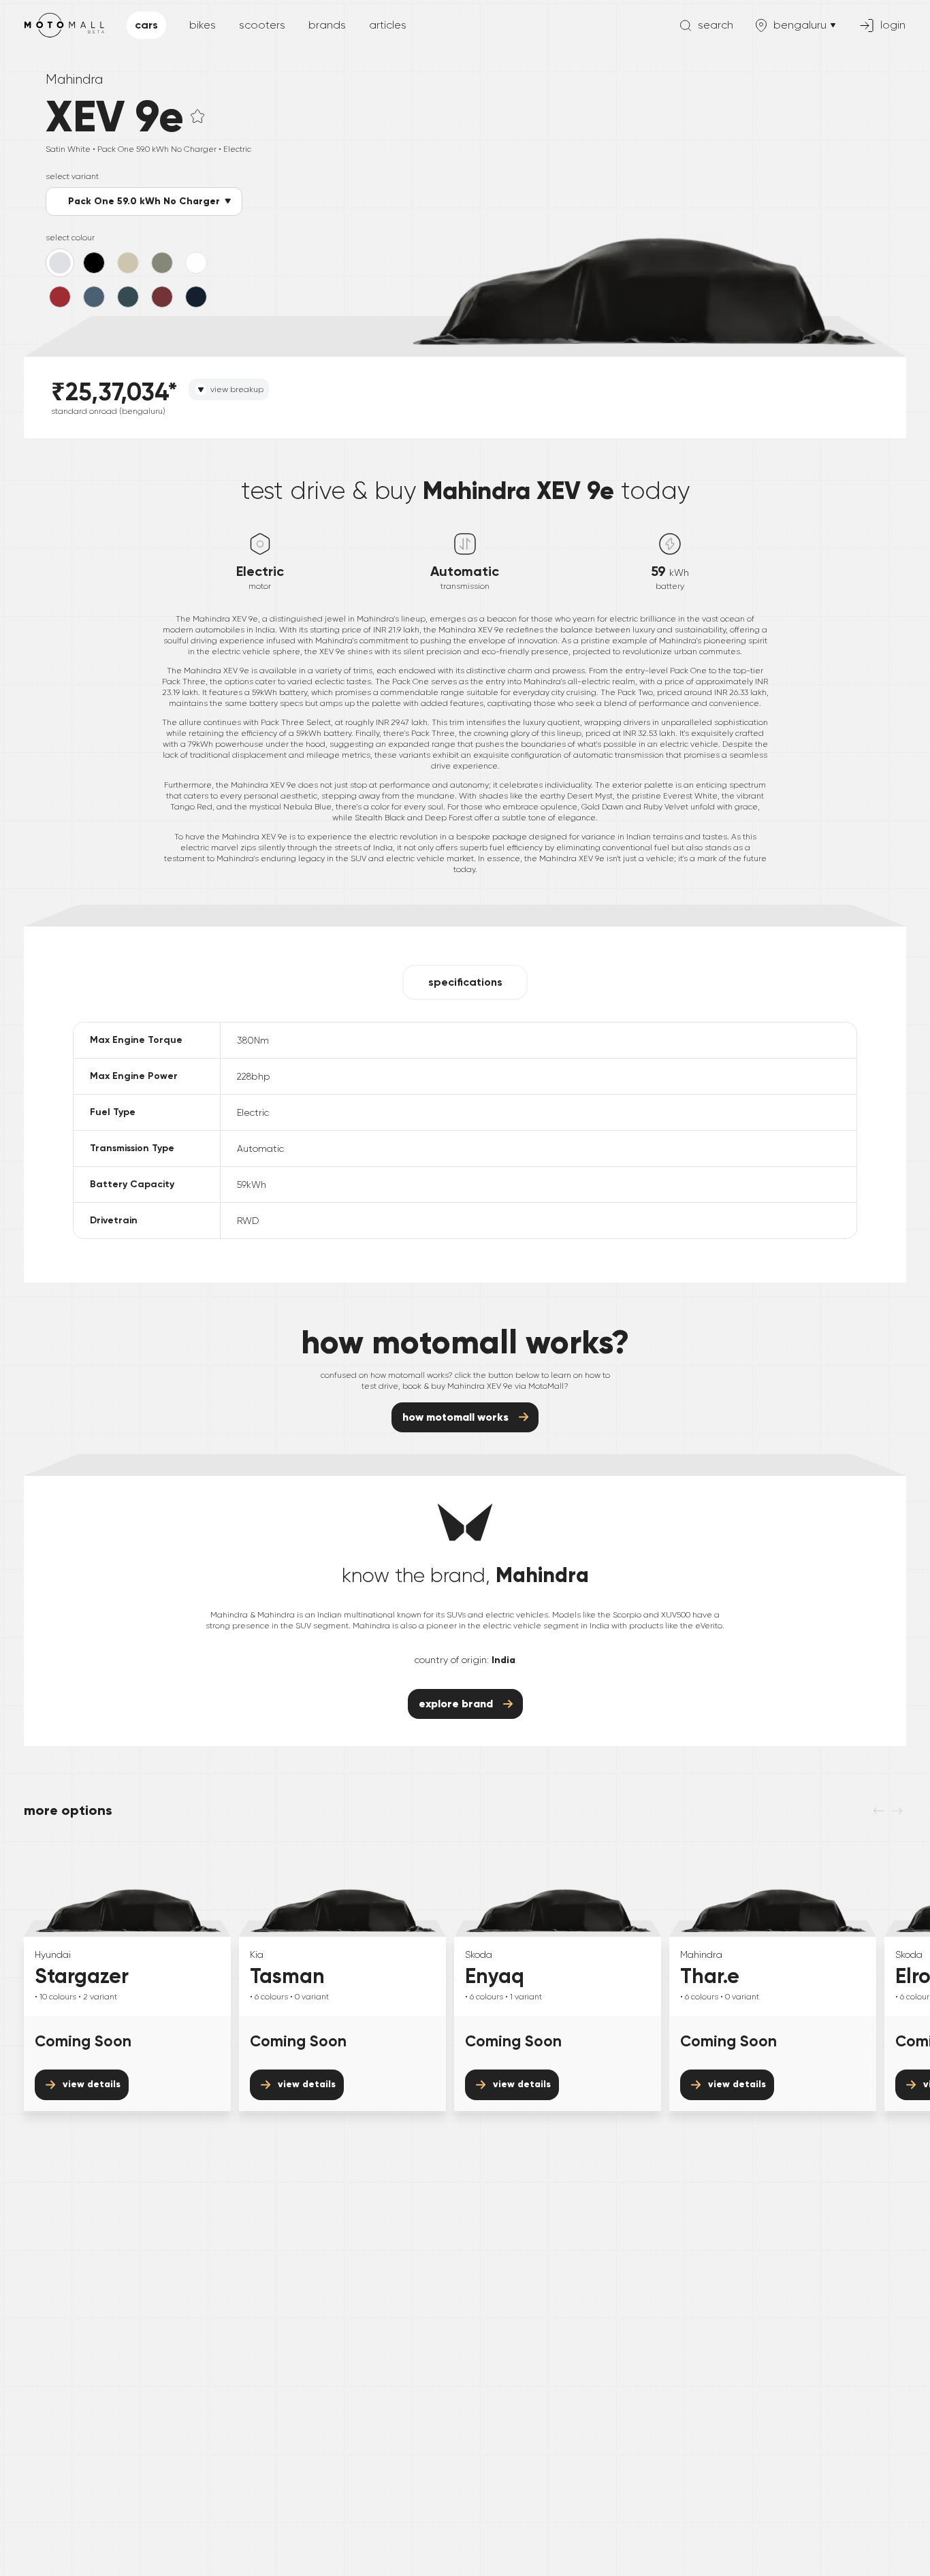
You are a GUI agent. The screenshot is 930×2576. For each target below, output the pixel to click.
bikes (203, 25)
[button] (197, 116)
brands (327, 25)
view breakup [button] (237, 389)
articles (388, 25)
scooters (262, 25)
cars (146, 25)
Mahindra (74, 79)
